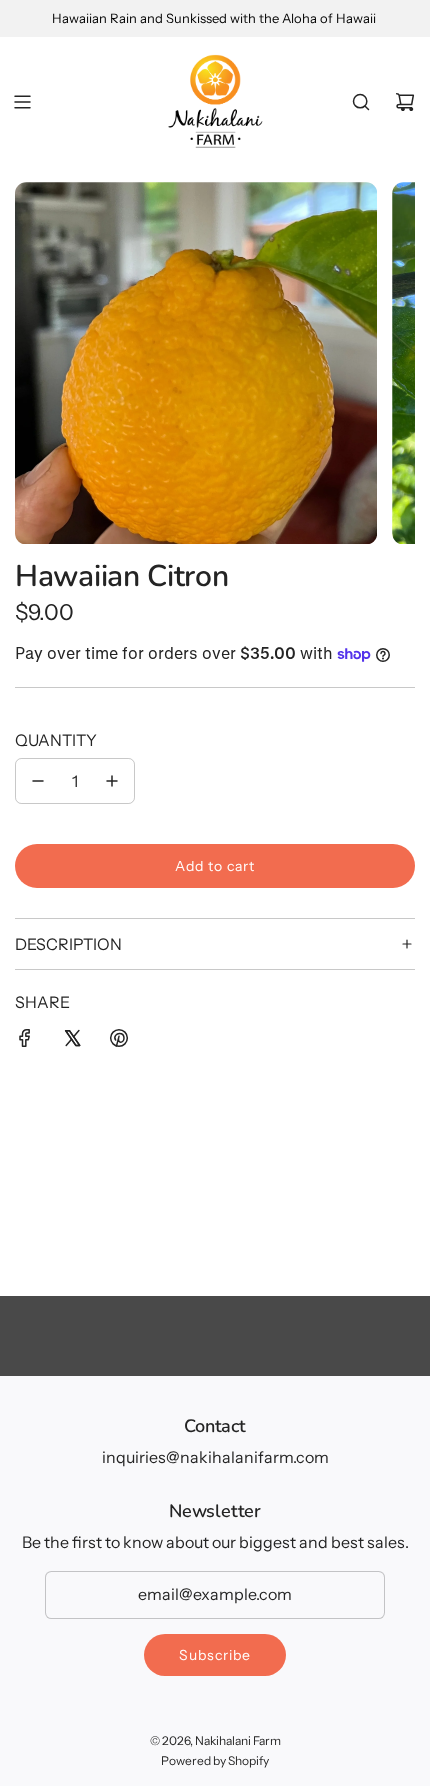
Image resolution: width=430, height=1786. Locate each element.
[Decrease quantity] (38, 781)
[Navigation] (22, 102)
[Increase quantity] (112, 781)
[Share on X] (72, 1042)
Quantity (56, 740)
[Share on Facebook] (25, 1042)
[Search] (361, 102)
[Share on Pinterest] (119, 1042)
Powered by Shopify (215, 1760)
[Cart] (405, 102)
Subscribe (215, 1655)
